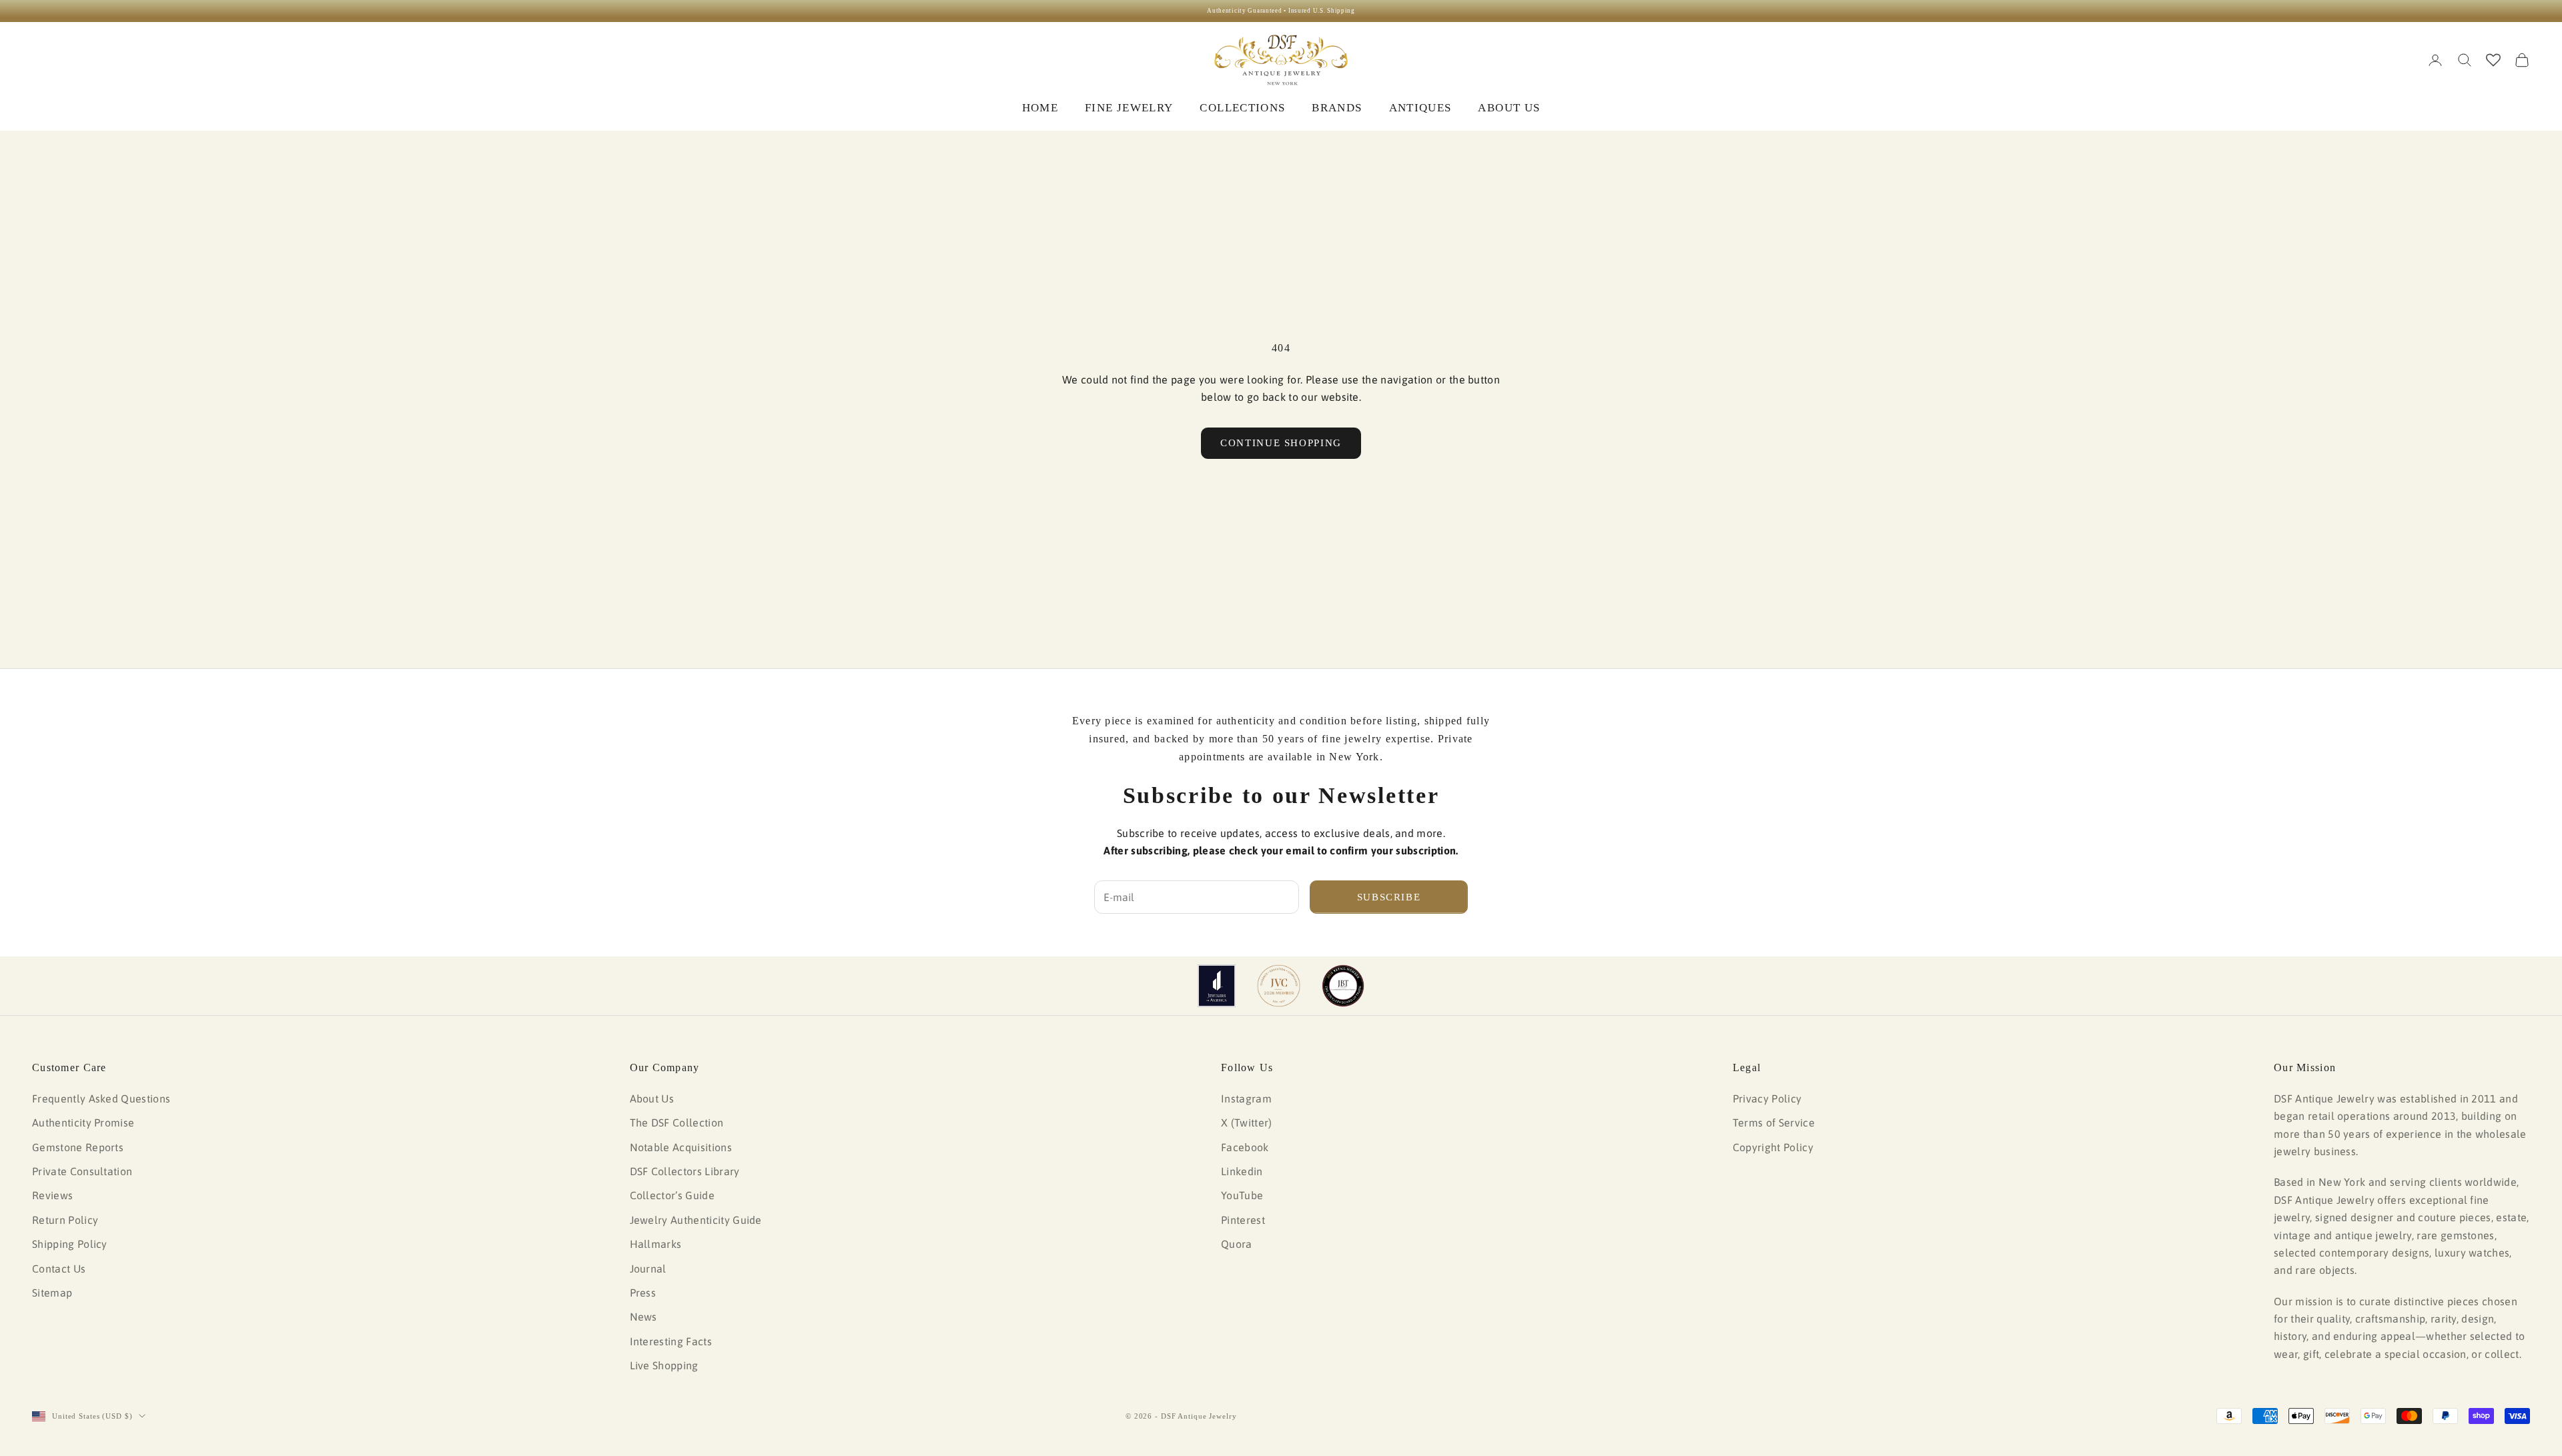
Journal (648, 1269)
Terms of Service (1774, 1123)
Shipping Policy (70, 1244)
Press (643, 1293)
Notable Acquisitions (681, 1147)
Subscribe (1389, 897)
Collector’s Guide (672, 1195)
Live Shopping (664, 1365)
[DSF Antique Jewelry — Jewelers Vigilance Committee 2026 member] (1279, 986)
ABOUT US (1509, 108)
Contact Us (59, 1269)
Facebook (1245, 1147)
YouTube (1242, 1195)
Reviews (52, 1195)
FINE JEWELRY (1129, 108)
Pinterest (1243, 1220)
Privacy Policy (1767, 1099)
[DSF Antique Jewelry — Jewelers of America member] (1217, 986)
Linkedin (1242, 1171)
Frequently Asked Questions (101, 1099)
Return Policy (65, 1220)
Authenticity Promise (83, 1123)
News (644, 1317)
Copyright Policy (1773, 1147)
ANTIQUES (1420, 108)
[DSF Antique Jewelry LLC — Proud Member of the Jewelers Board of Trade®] (1343, 986)
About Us (652, 1099)
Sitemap (52, 1293)
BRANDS (1337, 108)
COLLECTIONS (1242, 108)
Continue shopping (1281, 443)
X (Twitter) (1247, 1123)
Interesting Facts (671, 1341)
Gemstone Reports (78, 1147)
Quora (1237, 1244)
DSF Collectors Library (685, 1171)
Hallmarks (656, 1244)
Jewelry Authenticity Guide (696, 1220)
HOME (1040, 108)
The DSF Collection (677, 1123)
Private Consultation (82, 1171)
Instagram (1246, 1099)
